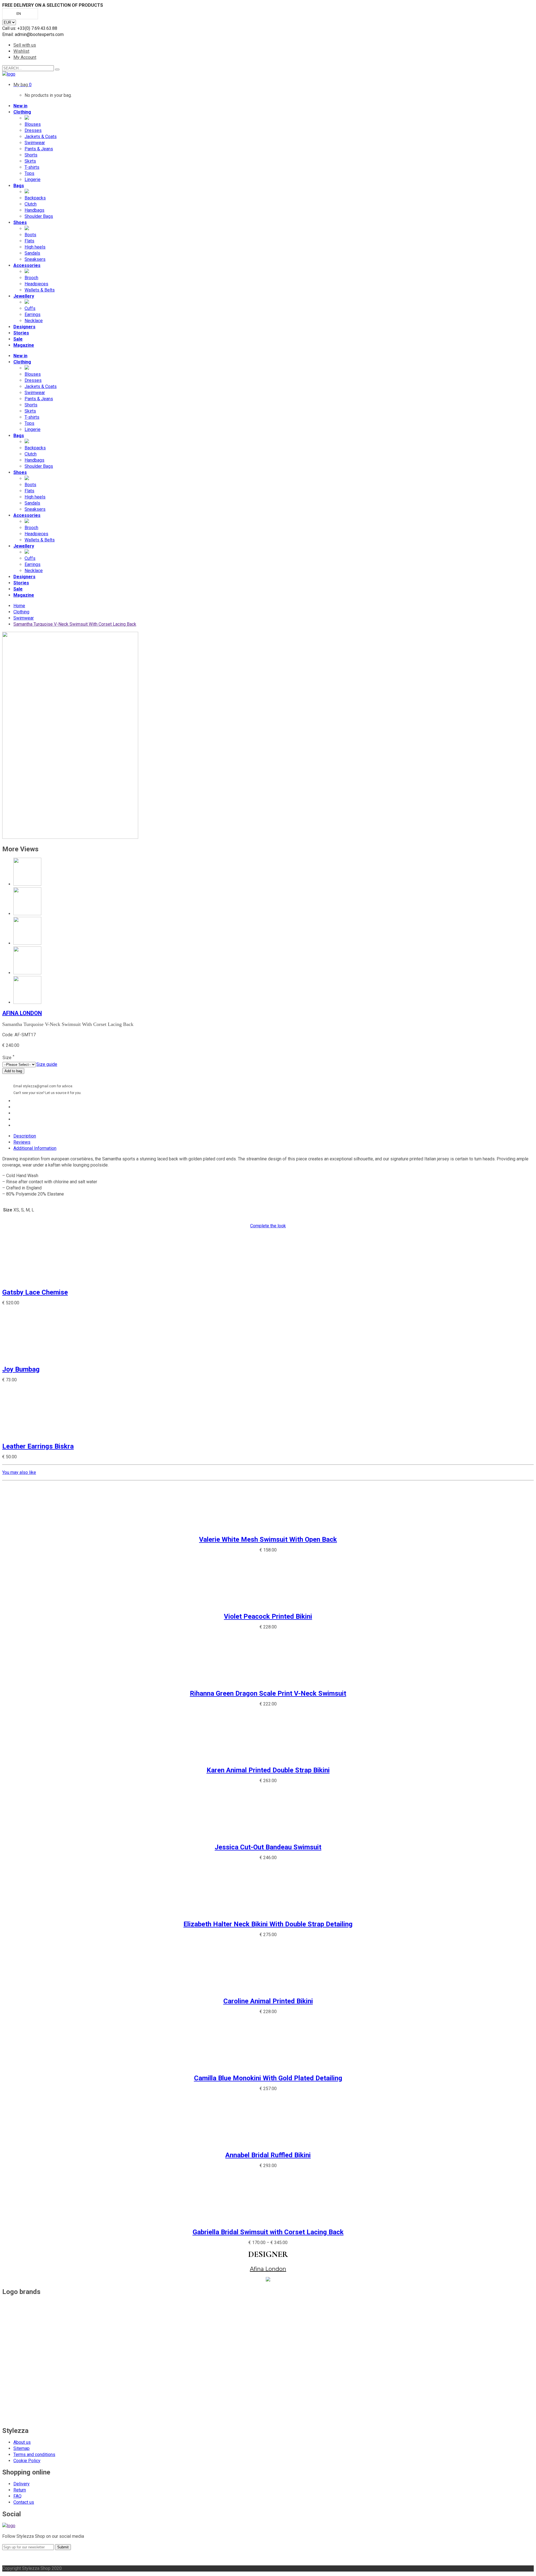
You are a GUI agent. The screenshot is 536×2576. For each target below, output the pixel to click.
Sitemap (21, 2448)
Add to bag (13, 1071)
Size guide (47, 1064)
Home (19, 606)
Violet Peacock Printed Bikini (268, 1616)
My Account (25, 57)
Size (8, 1058)
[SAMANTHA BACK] (27, 973)
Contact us (24, 2502)
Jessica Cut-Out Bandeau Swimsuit (268, 1847)
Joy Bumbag (21, 1369)
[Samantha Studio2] (27, 943)
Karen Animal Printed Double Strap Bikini (268, 1770)
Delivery (21, 2484)
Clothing (21, 612)
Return (20, 2490)
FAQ (17, 2496)
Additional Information (35, 1148)
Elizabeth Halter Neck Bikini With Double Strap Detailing (268, 1924)
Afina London (22, 1013)
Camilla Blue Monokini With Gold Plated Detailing (268, 2078)
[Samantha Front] (27, 1002)
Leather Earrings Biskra (38, 1446)
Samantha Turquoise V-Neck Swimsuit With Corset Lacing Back (75, 624)
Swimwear (24, 618)
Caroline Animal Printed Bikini (268, 2001)
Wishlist (21, 51)
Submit (63, 2547)
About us (22, 2442)
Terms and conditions (34, 2455)
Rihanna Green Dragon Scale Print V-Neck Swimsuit (268, 1693)
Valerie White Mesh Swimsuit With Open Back (268, 1539)
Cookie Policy (27, 2461)
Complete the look (268, 1226)
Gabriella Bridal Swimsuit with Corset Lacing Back (268, 2232)
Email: (9, 34)
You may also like (19, 1472)
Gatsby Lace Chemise (35, 1292)
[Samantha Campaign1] (70, 837)
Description (25, 1136)
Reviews (22, 1142)
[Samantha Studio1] (27, 914)
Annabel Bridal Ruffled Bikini (268, 2155)
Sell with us (25, 45)
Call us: (10, 28)
